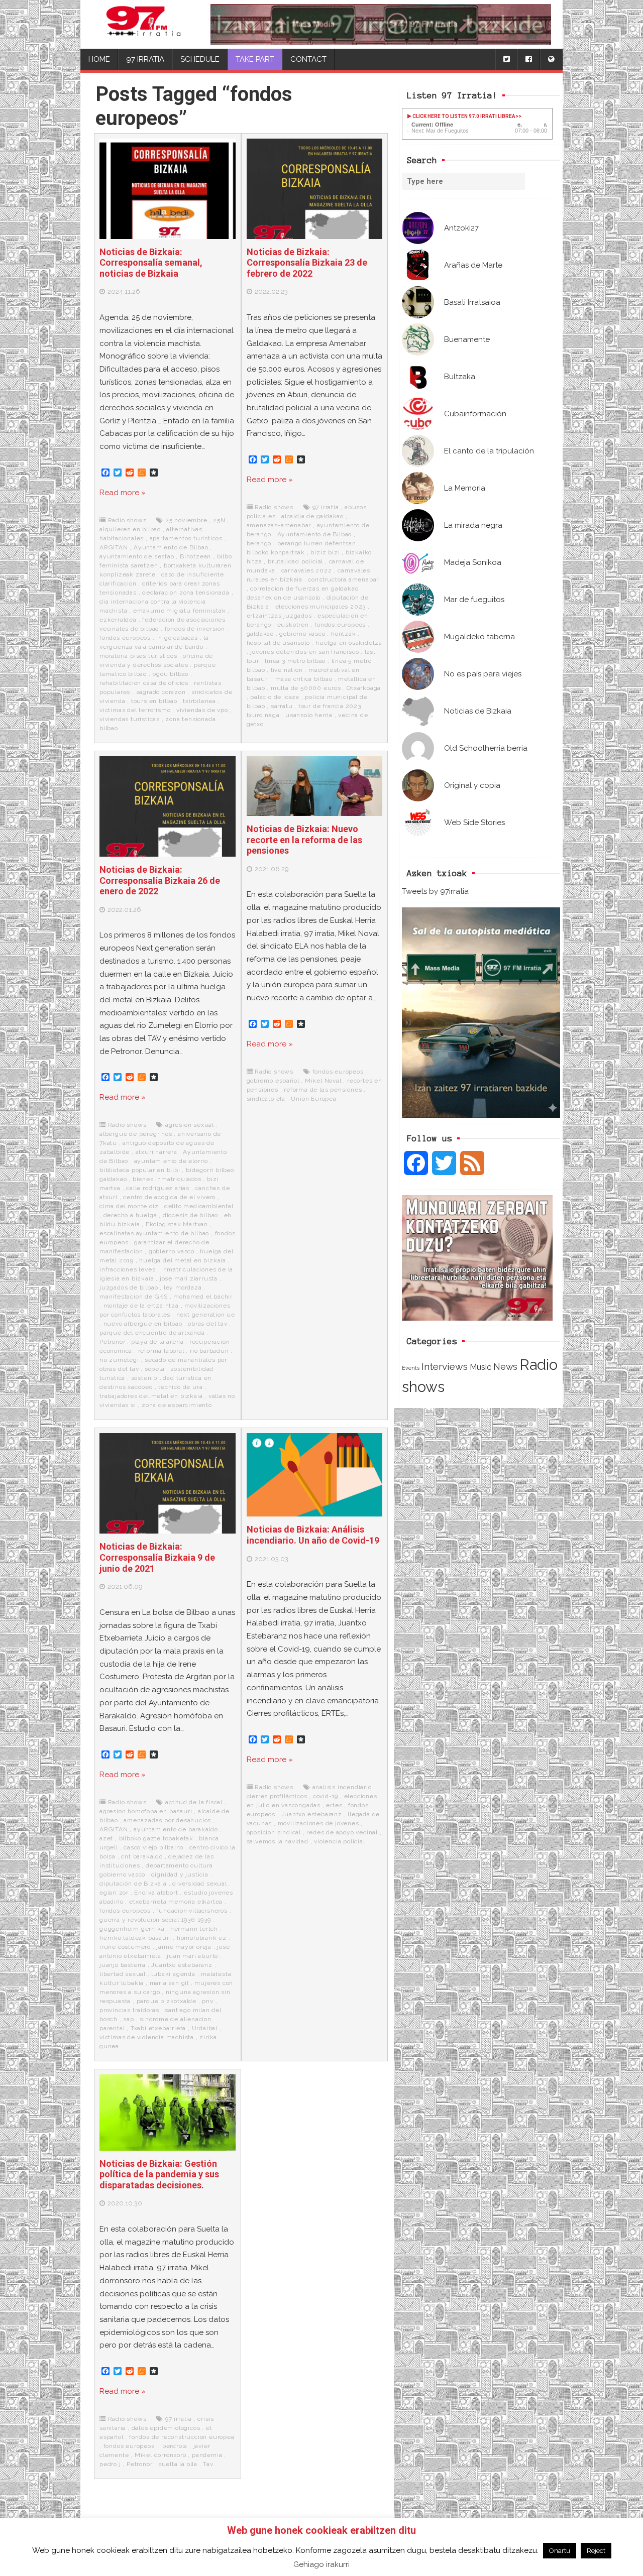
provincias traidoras (129, 2010)
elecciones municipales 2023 (321, 607)
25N (219, 520)
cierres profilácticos (277, 1796)
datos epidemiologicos (166, 2428)
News (505, 1367)
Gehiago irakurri (321, 2564)
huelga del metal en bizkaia (183, 1260)
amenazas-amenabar (279, 525)
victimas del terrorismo (135, 710)
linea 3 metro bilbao (295, 661)
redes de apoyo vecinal (342, 1832)
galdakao (260, 634)
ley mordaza (183, 1287)
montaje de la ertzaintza (141, 1306)
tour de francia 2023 (330, 706)
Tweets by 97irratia (435, 891)
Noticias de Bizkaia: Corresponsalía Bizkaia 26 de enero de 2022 (160, 880)
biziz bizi (325, 552)
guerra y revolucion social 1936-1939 (155, 1920)
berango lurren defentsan (317, 543)
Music (480, 1367)
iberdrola (174, 2446)
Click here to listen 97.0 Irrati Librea (463, 116)
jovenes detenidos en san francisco (304, 652)
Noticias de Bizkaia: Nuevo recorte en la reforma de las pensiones (304, 840)
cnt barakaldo (142, 1856)
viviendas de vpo (202, 710)
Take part (255, 59)
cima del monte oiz (129, 1206)
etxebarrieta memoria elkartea (176, 1902)
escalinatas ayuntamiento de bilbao (154, 1233)
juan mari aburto (192, 1956)
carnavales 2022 (307, 570)
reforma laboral (161, 1351)
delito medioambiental (199, 1206)
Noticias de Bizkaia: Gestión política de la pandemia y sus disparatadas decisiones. (159, 2174)
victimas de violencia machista (147, 2037)
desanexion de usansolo (284, 598)
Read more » (123, 493)
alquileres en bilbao (130, 529)
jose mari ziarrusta (189, 1278)
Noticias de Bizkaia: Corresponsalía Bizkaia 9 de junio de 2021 (157, 1557)
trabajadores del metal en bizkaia (151, 1396)
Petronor (112, 1342)
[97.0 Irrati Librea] (144, 24)
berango (259, 543)
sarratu (282, 706)
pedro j (110, 2464)
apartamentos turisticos (186, 538)
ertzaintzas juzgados (279, 616)
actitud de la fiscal (194, 1802)
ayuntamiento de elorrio (171, 1161)
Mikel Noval (323, 1081)
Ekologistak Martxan (177, 1224)
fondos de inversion (195, 629)
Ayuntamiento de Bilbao (171, 547)
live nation (287, 670)
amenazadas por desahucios (167, 1820)
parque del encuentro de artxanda (152, 1333)
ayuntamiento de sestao (137, 556)
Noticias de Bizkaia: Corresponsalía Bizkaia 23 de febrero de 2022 (307, 263)
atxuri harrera (156, 1152)
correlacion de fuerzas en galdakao (304, 589)
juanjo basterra (123, 1965)
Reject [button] (596, 2551)
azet (106, 1838)
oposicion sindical (274, 1832)
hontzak (344, 634)
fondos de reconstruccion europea (182, 2437)
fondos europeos (125, 638)
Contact (308, 59)
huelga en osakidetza (349, 643)
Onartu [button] (560, 2551)
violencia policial (339, 1841)
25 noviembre (186, 520)
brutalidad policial (295, 561)
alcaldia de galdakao (312, 516)
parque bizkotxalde (167, 2001)
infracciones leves (127, 1269)
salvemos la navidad (278, 1841)
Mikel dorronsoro (160, 2455)
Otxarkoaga (364, 688)
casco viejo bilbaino (153, 1847)
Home (99, 59)
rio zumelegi (119, 1360)
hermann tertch (194, 1929)
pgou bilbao (170, 674)
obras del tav (207, 1324)
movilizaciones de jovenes (318, 1823)
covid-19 (326, 1796)
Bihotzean (195, 556)
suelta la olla (178, 2464)
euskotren (293, 625)
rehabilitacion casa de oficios (144, 683)
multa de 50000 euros (306, 688)
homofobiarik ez (202, 1938)
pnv (207, 2001)
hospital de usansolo (278, 643)
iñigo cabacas (177, 638)
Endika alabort (156, 1893)
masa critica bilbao (304, 679)
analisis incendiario (342, 1787)
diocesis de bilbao (190, 1215)
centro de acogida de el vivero (169, 1197)
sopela (155, 1369)
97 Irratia (145, 59)
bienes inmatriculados (167, 1179)
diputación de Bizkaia (133, 1884)
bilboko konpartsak (276, 552)
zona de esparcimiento (177, 1405)
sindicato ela (266, 1099)
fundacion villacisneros (192, 1911)
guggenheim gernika (132, 1929)
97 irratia (326, 507)
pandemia (207, 2455)
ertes (334, 1805)
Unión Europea (313, 1099)
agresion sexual (190, 1125)
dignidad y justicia (180, 1875)
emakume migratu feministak (180, 611)
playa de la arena (157, 1342)
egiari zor (114, 1893)
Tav (208, 2464)
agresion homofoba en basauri (146, 1811)
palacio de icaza (275, 697)
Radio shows (127, 520)
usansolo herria (309, 715)
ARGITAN (114, 547)
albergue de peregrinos (136, 1134)
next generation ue (206, 1315)
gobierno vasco (302, 634)
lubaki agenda (173, 1974)
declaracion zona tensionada (186, 593)
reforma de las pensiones (323, 1090)
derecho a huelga (130, 1215)
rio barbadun (209, 1351)
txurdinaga (263, 715)
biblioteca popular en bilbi (140, 1170)
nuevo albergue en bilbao (143, 1324)
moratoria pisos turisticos (138, 656)
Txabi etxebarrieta (158, 2028)
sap (128, 2019)
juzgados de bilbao (129, 1287)
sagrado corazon (161, 692)
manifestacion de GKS (134, 1297)
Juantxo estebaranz (182, 1965)
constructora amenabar (343, 579)
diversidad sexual (200, 1884)
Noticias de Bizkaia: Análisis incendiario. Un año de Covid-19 (313, 1535)
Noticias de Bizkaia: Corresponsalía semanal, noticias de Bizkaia (151, 263)
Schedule (200, 59)
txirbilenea (199, 701)
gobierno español (273, 1081)
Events (411, 1368)
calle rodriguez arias (158, 1188)
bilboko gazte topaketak (156, 1838)
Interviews (445, 1367)
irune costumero (125, 1947)
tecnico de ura (180, 1387)
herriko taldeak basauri (135, 1938)
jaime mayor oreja (184, 1947)
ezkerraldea (118, 620)
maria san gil (169, 1983)
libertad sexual (123, 1974)
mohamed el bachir (203, 1297)
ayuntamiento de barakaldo (176, 1829)
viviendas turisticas (130, 719)
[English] (551, 60)
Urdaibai (205, 2028)
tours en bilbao (154, 701)
